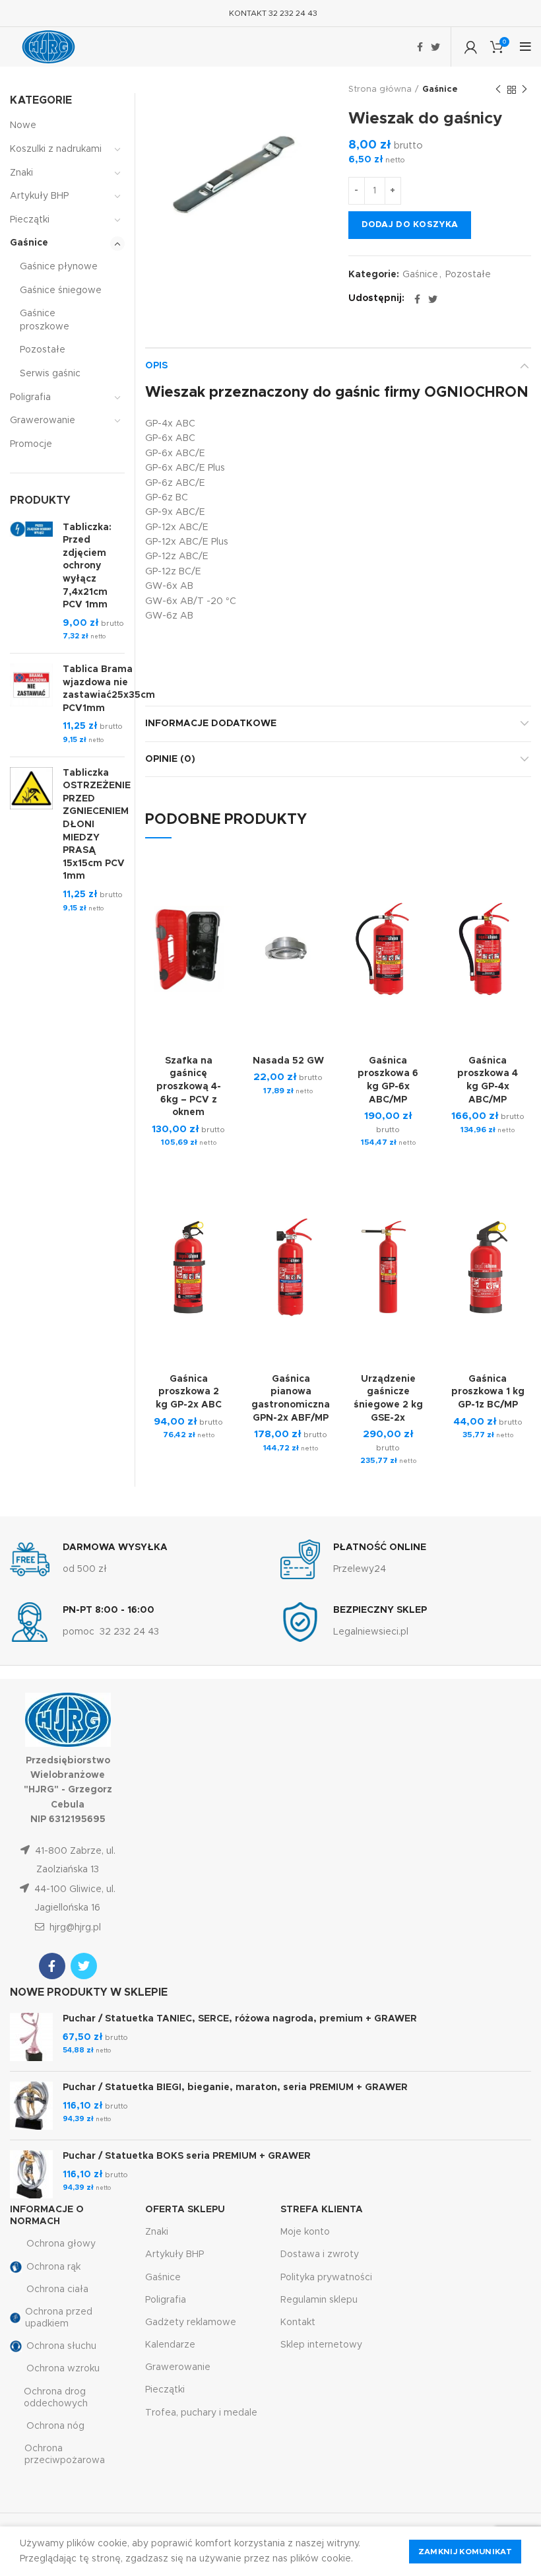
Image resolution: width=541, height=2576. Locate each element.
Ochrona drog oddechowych (56, 2398)
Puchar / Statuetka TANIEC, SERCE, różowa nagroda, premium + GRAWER (240, 2019)
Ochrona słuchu (61, 2346)
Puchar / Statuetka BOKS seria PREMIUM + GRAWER (187, 2156)
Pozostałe (468, 275)
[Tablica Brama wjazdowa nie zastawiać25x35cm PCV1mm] (31, 705)
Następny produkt (525, 90)
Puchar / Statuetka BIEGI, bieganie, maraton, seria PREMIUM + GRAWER (235, 2087)
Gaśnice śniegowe (61, 290)
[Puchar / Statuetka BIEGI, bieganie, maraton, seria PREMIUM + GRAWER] (31, 2106)
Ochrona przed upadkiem (59, 2318)
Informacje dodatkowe (211, 724)
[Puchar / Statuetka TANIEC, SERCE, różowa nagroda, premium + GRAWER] (31, 2037)
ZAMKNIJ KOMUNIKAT (465, 2552)
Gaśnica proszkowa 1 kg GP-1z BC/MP (488, 1392)
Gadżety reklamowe (191, 2322)
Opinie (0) (170, 759)
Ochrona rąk (53, 2267)
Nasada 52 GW (288, 1061)
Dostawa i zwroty (320, 2254)
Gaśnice (440, 89)
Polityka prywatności (326, 2278)
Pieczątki (30, 220)
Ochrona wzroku (63, 2369)
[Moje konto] (471, 47)
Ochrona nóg (55, 2426)
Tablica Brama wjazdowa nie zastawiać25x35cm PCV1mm (109, 689)
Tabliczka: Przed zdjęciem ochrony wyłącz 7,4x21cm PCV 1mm (87, 566)
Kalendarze (170, 2345)
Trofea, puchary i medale (201, 2413)
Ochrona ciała (57, 2289)
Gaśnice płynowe (59, 267)
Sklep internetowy (321, 2345)
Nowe (23, 125)
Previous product (498, 90)
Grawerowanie (43, 421)
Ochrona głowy (61, 2244)
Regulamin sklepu (319, 2300)
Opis (156, 366)
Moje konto (305, 2232)
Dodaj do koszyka (410, 225)
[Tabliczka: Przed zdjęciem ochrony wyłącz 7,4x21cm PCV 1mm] (31, 582)
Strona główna (380, 89)
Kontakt (298, 2322)
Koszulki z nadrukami (56, 149)
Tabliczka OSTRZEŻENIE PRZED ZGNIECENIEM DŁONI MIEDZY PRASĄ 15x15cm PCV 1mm (97, 825)
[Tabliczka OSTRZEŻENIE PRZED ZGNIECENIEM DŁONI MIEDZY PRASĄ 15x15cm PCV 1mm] (31, 841)
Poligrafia (30, 397)
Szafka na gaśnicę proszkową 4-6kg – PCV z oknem (189, 1087)
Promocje (31, 444)
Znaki (21, 173)
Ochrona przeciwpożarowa (65, 2455)
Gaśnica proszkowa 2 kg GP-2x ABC (189, 1392)
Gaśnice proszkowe (45, 320)
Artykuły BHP (39, 196)
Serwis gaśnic (50, 374)
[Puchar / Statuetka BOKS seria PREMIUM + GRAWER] (31, 2174)
